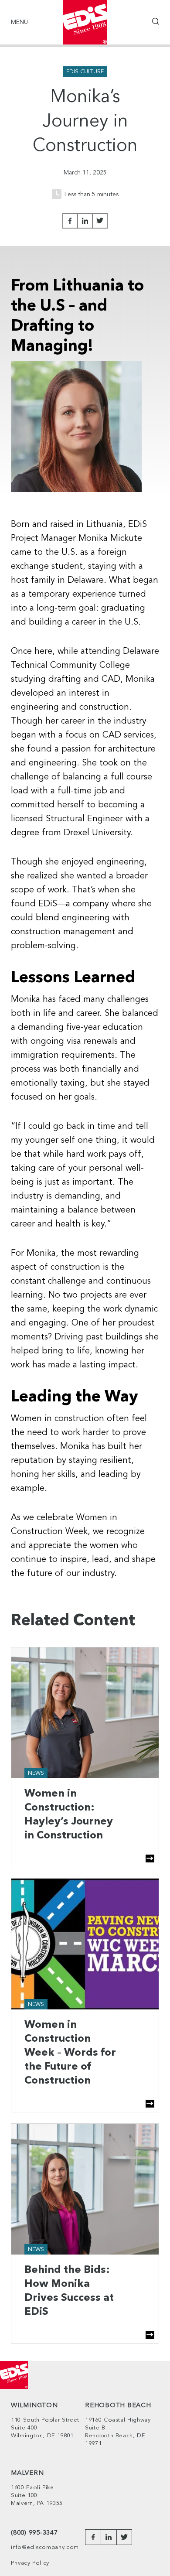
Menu (19, 22)
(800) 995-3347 (34, 2533)
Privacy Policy (30, 2563)
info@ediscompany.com (45, 2547)
